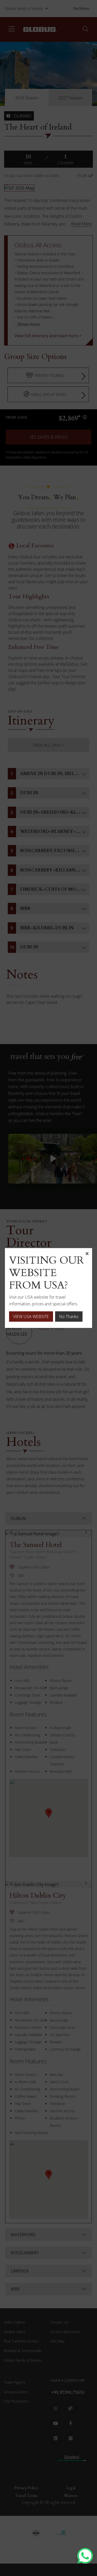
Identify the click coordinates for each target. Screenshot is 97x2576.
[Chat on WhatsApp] (85, 2556)
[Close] (87, 1253)
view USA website (31, 1317)
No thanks (69, 1317)
